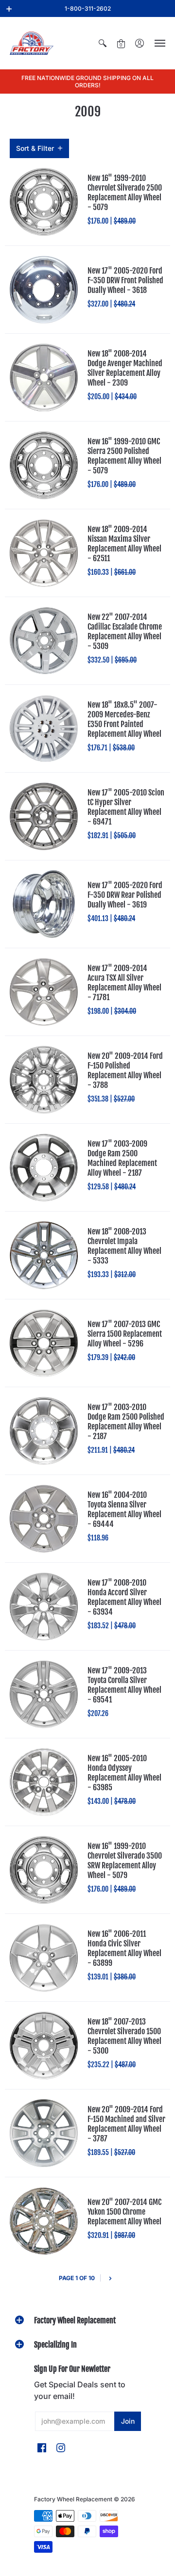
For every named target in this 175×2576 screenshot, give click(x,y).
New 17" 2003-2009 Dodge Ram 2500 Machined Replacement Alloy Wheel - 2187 (122, 1158)
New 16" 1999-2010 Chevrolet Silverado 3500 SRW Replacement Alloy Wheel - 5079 (125, 1861)
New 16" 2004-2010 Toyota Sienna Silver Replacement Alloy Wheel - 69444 (124, 1509)
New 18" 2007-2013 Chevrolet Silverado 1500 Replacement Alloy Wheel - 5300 (124, 2036)
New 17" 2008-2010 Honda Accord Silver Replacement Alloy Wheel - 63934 (124, 1597)
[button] (9, 9)
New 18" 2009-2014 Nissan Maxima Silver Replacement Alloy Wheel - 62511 (124, 544)
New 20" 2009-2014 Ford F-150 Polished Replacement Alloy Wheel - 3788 (125, 1070)
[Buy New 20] (44, 1080)
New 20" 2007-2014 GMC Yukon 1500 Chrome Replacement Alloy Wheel (124, 2212)
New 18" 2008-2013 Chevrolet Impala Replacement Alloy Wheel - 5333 (124, 1246)
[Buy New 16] (44, 202)
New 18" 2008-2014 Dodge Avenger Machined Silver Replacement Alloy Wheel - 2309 (125, 368)
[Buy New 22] (44, 641)
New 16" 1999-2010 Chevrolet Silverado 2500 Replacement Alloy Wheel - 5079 (125, 193)
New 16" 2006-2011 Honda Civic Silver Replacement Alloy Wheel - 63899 (124, 1948)
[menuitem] (103, 43)
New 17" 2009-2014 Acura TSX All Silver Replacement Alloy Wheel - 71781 (124, 983)
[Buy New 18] (44, 377)
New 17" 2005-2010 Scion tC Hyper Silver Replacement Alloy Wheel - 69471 (126, 807)
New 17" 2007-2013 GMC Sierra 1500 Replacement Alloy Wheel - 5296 (125, 1334)
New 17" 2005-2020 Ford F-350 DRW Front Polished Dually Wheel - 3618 (125, 280)
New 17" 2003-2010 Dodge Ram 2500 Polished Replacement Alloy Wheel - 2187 (126, 1422)
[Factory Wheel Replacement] (32, 43)
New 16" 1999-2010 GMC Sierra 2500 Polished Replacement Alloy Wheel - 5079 (124, 456)
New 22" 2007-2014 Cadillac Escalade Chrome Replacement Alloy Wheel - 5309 (125, 632)
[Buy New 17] (44, 290)
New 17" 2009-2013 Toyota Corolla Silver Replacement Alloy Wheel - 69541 (124, 1685)
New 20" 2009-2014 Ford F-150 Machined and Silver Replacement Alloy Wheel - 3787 (126, 2124)
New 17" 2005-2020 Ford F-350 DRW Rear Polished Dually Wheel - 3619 (125, 895)
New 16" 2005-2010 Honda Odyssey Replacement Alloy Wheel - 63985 (124, 1773)
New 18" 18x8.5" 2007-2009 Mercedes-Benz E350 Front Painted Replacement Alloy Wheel (124, 719)
